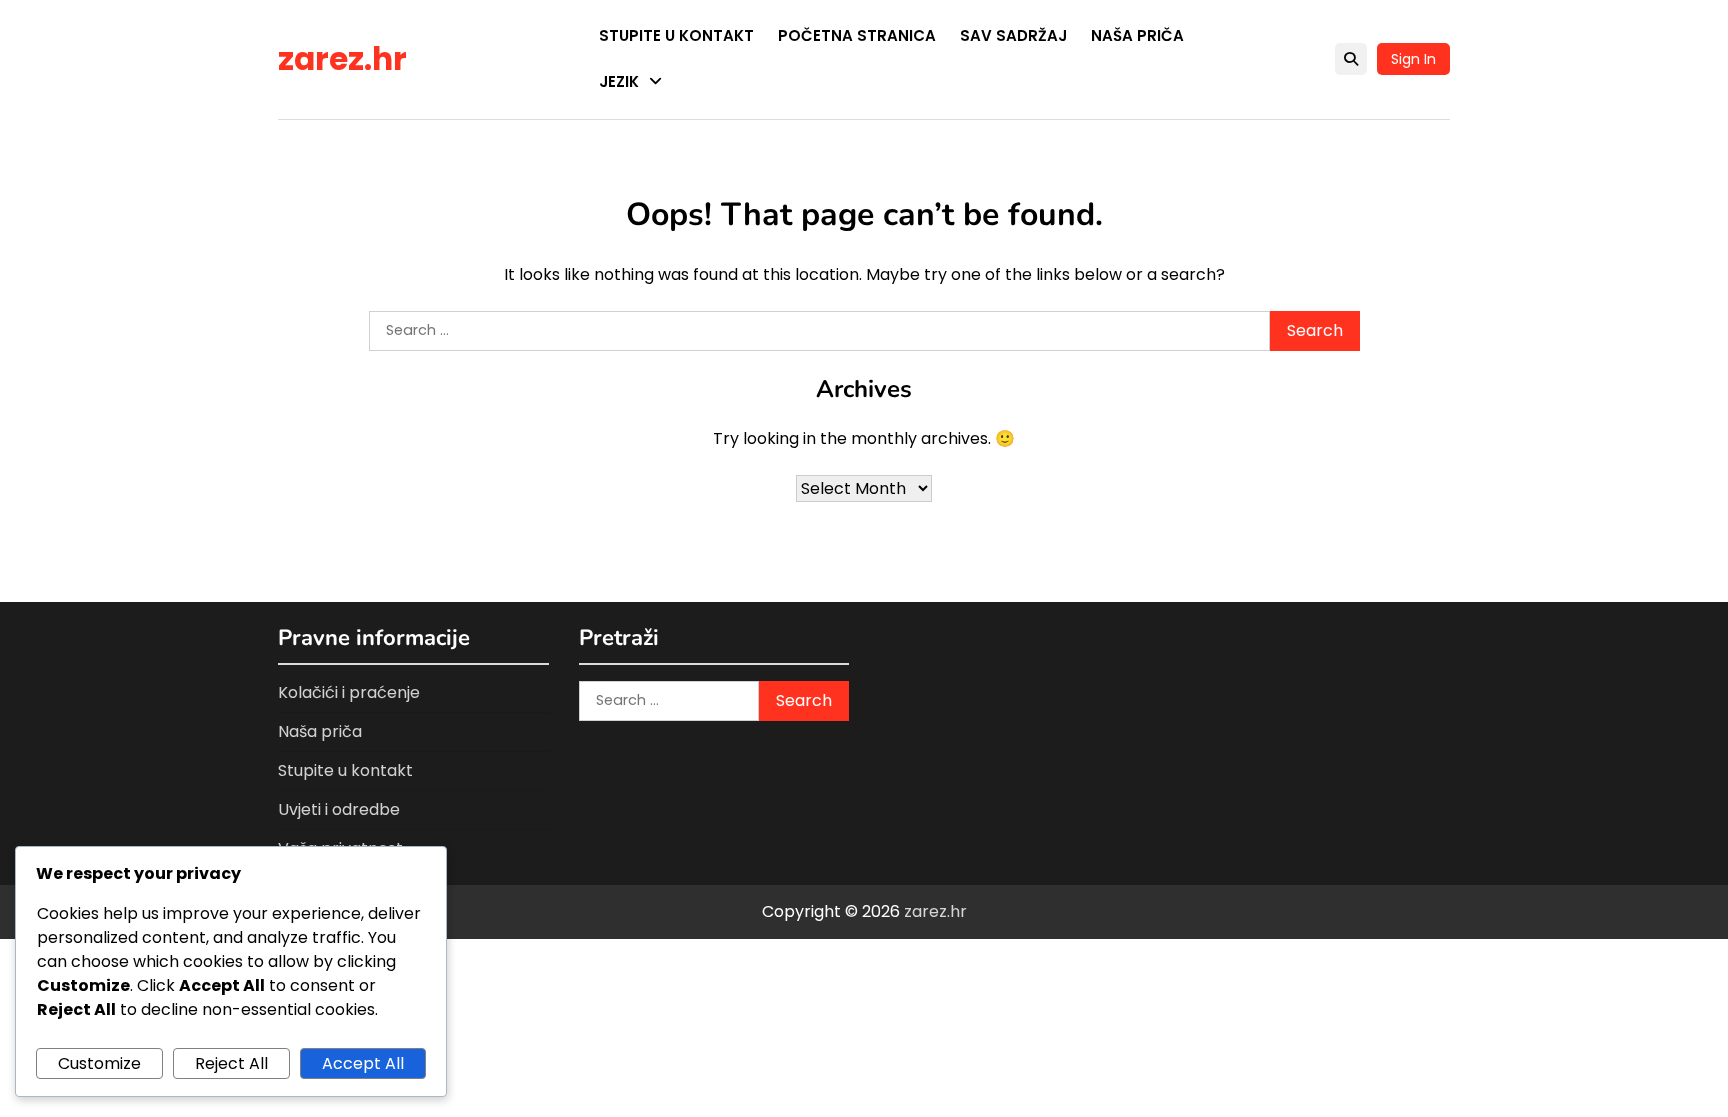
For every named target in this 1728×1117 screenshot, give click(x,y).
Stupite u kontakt (676, 35)
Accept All (363, 1063)
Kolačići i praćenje (349, 692)
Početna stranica (857, 35)
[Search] (1351, 59)
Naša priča (1137, 35)
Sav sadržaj (1013, 35)
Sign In (1413, 59)
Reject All (231, 1063)
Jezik (619, 81)
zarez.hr (342, 59)
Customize (99, 1063)
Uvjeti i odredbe (339, 809)
